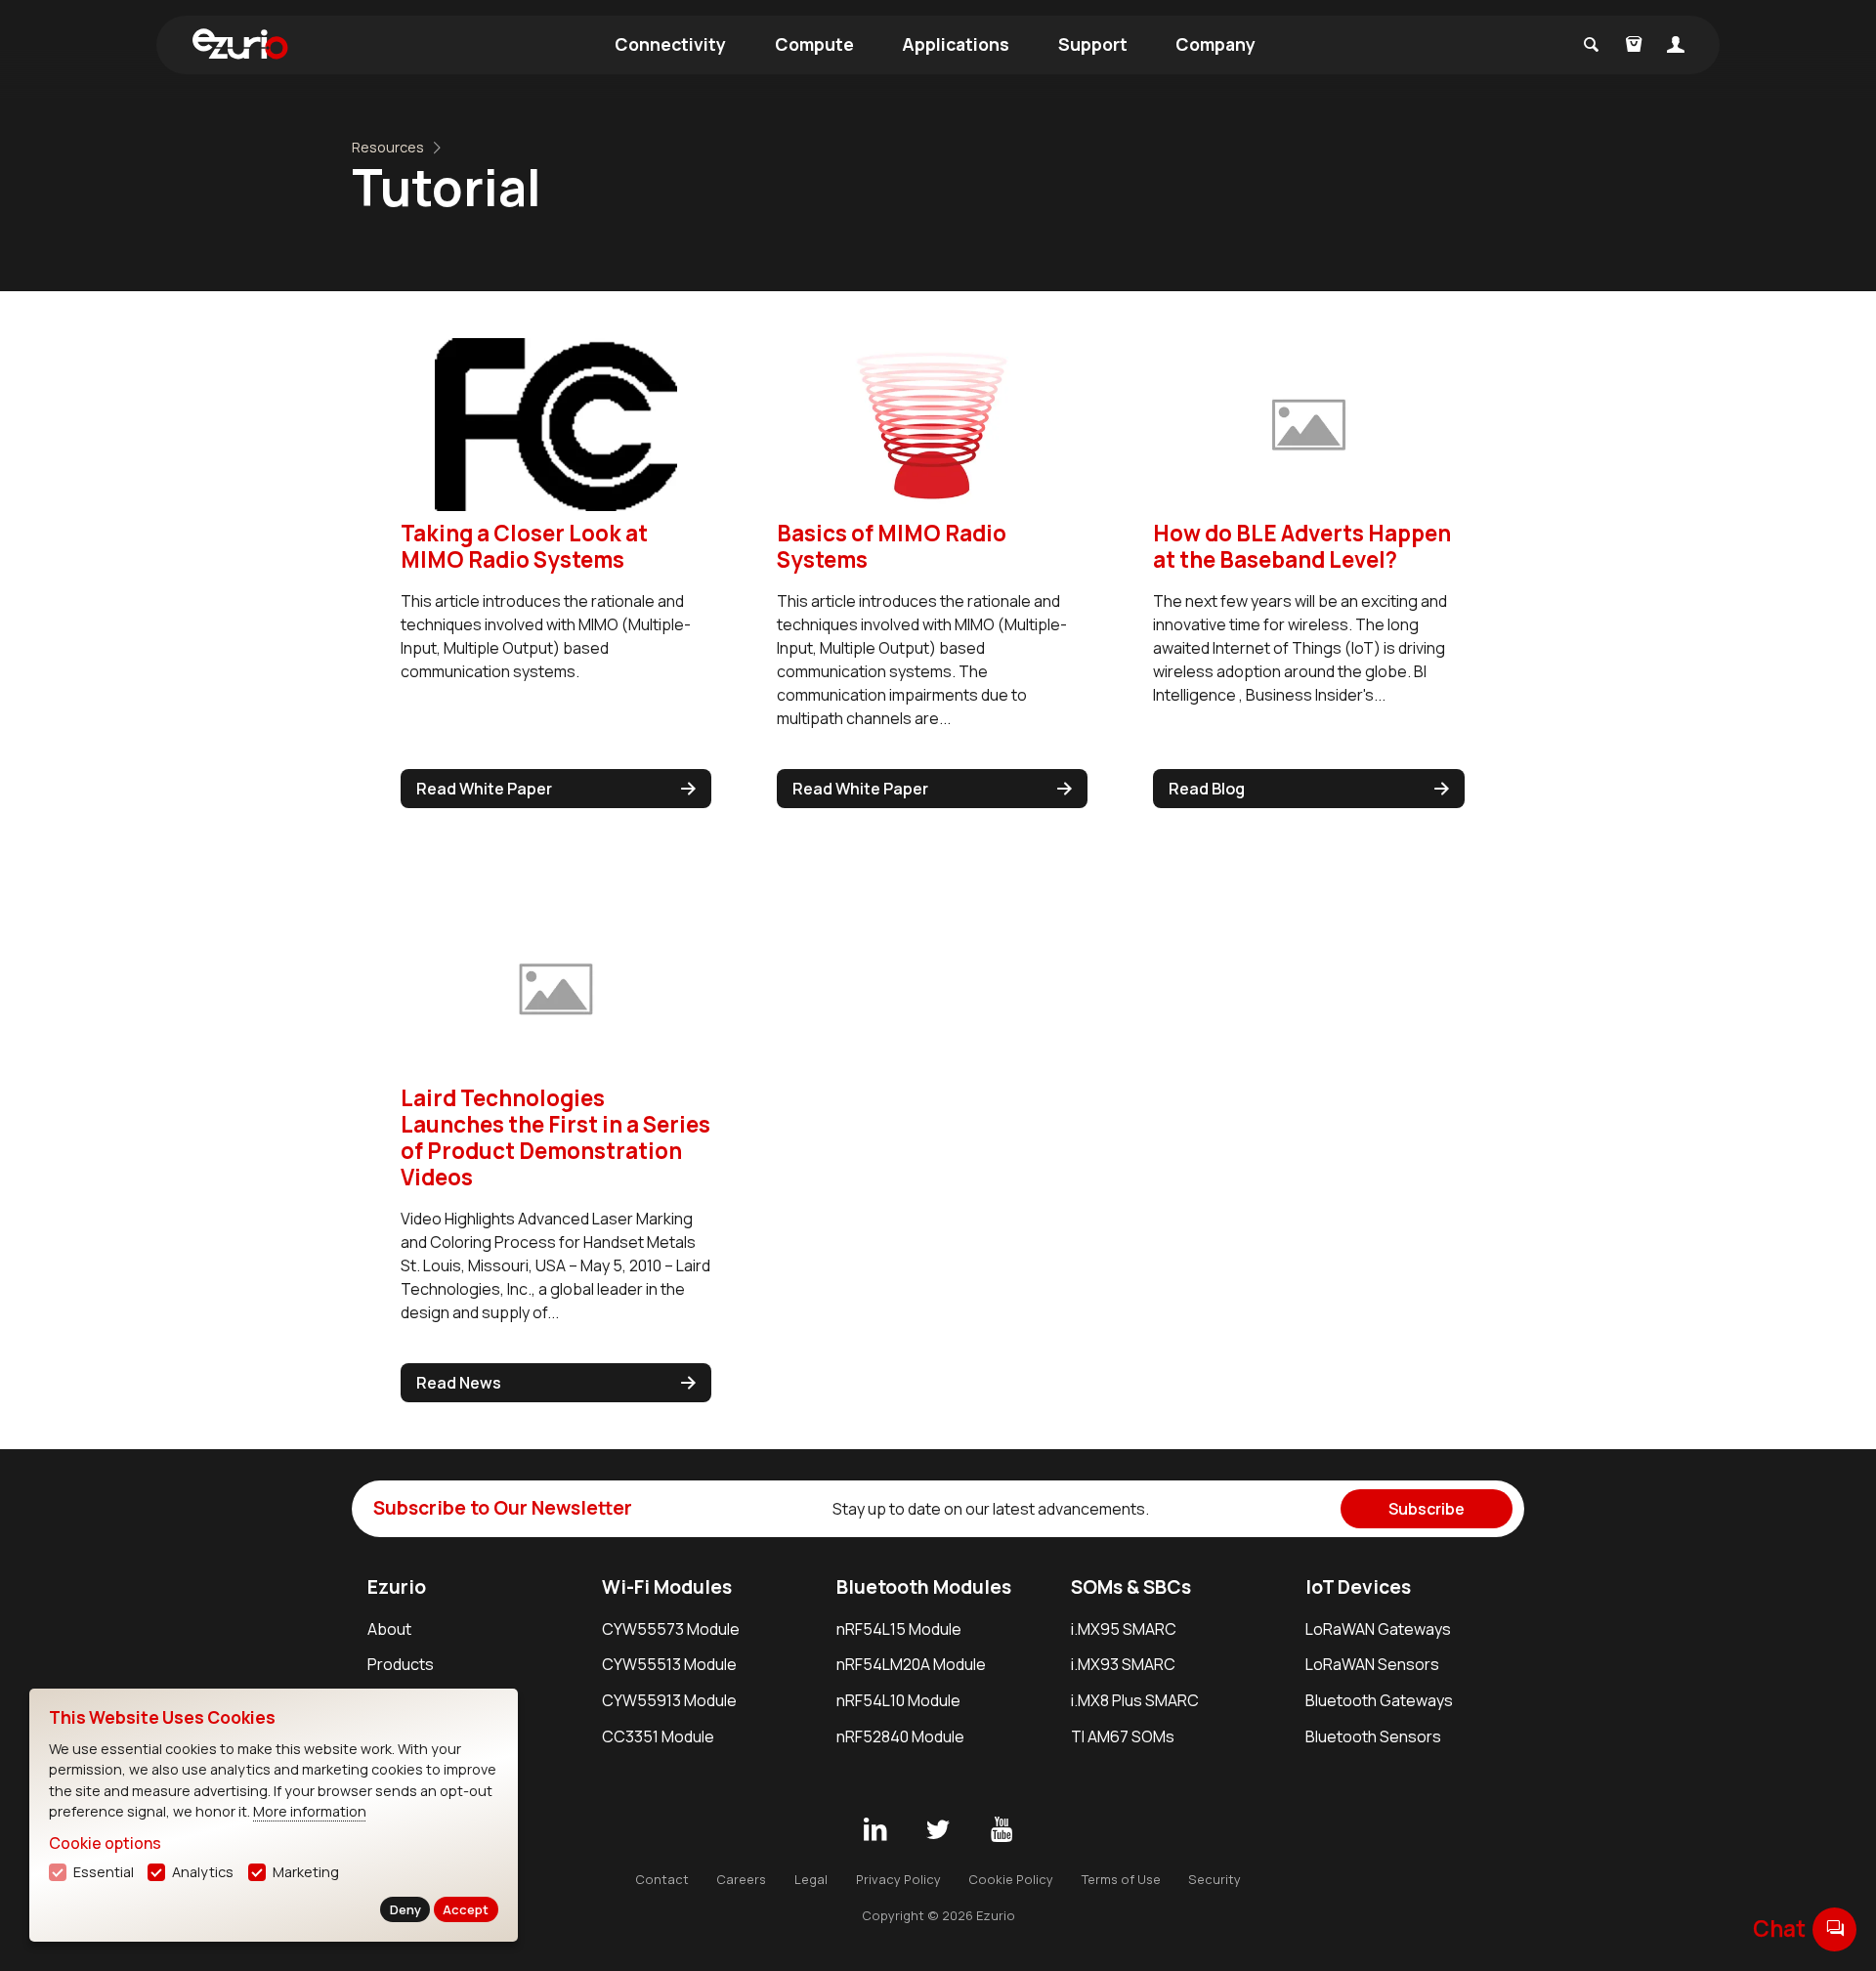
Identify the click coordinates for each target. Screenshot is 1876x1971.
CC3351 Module (658, 1736)
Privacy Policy (898, 1879)
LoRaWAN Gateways (1378, 1629)
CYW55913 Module (669, 1700)
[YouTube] (1002, 1830)
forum (1835, 1928)
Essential (104, 1872)
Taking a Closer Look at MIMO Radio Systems (524, 546)
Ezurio (397, 1587)
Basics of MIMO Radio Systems (892, 546)
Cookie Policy (1011, 1879)
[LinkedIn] (874, 1830)
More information (310, 1811)
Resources (388, 147)
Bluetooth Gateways (1379, 1700)
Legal (811, 1879)
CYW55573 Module (671, 1629)
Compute (814, 44)
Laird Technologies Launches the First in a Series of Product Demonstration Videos (555, 1137)
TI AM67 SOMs (1123, 1736)
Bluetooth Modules (924, 1587)
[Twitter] (938, 1830)
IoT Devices (1358, 1587)
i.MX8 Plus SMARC (1135, 1700)
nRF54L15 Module (899, 1629)
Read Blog (1207, 789)
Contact (662, 1879)
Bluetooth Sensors (1373, 1736)
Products (401, 1664)
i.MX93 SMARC (1123, 1664)
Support (1093, 44)
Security (1215, 1879)
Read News (459, 1383)
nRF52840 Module (900, 1736)
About (389, 1629)
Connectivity (670, 44)
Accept (466, 1909)
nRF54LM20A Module (911, 1664)
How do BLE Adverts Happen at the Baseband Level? (1302, 546)
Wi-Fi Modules (667, 1587)
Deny (405, 1909)
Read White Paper (484, 789)
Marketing (306, 1872)
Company (1215, 44)
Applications (956, 44)
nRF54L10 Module (898, 1700)
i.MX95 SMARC (1124, 1629)
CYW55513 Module (669, 1664)
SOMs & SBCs (1131, 1587)
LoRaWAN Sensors (1372, 1664)
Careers (741, 1879)
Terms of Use (1121, 1879)
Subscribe (1427, 1509)
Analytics (203, 1872)
